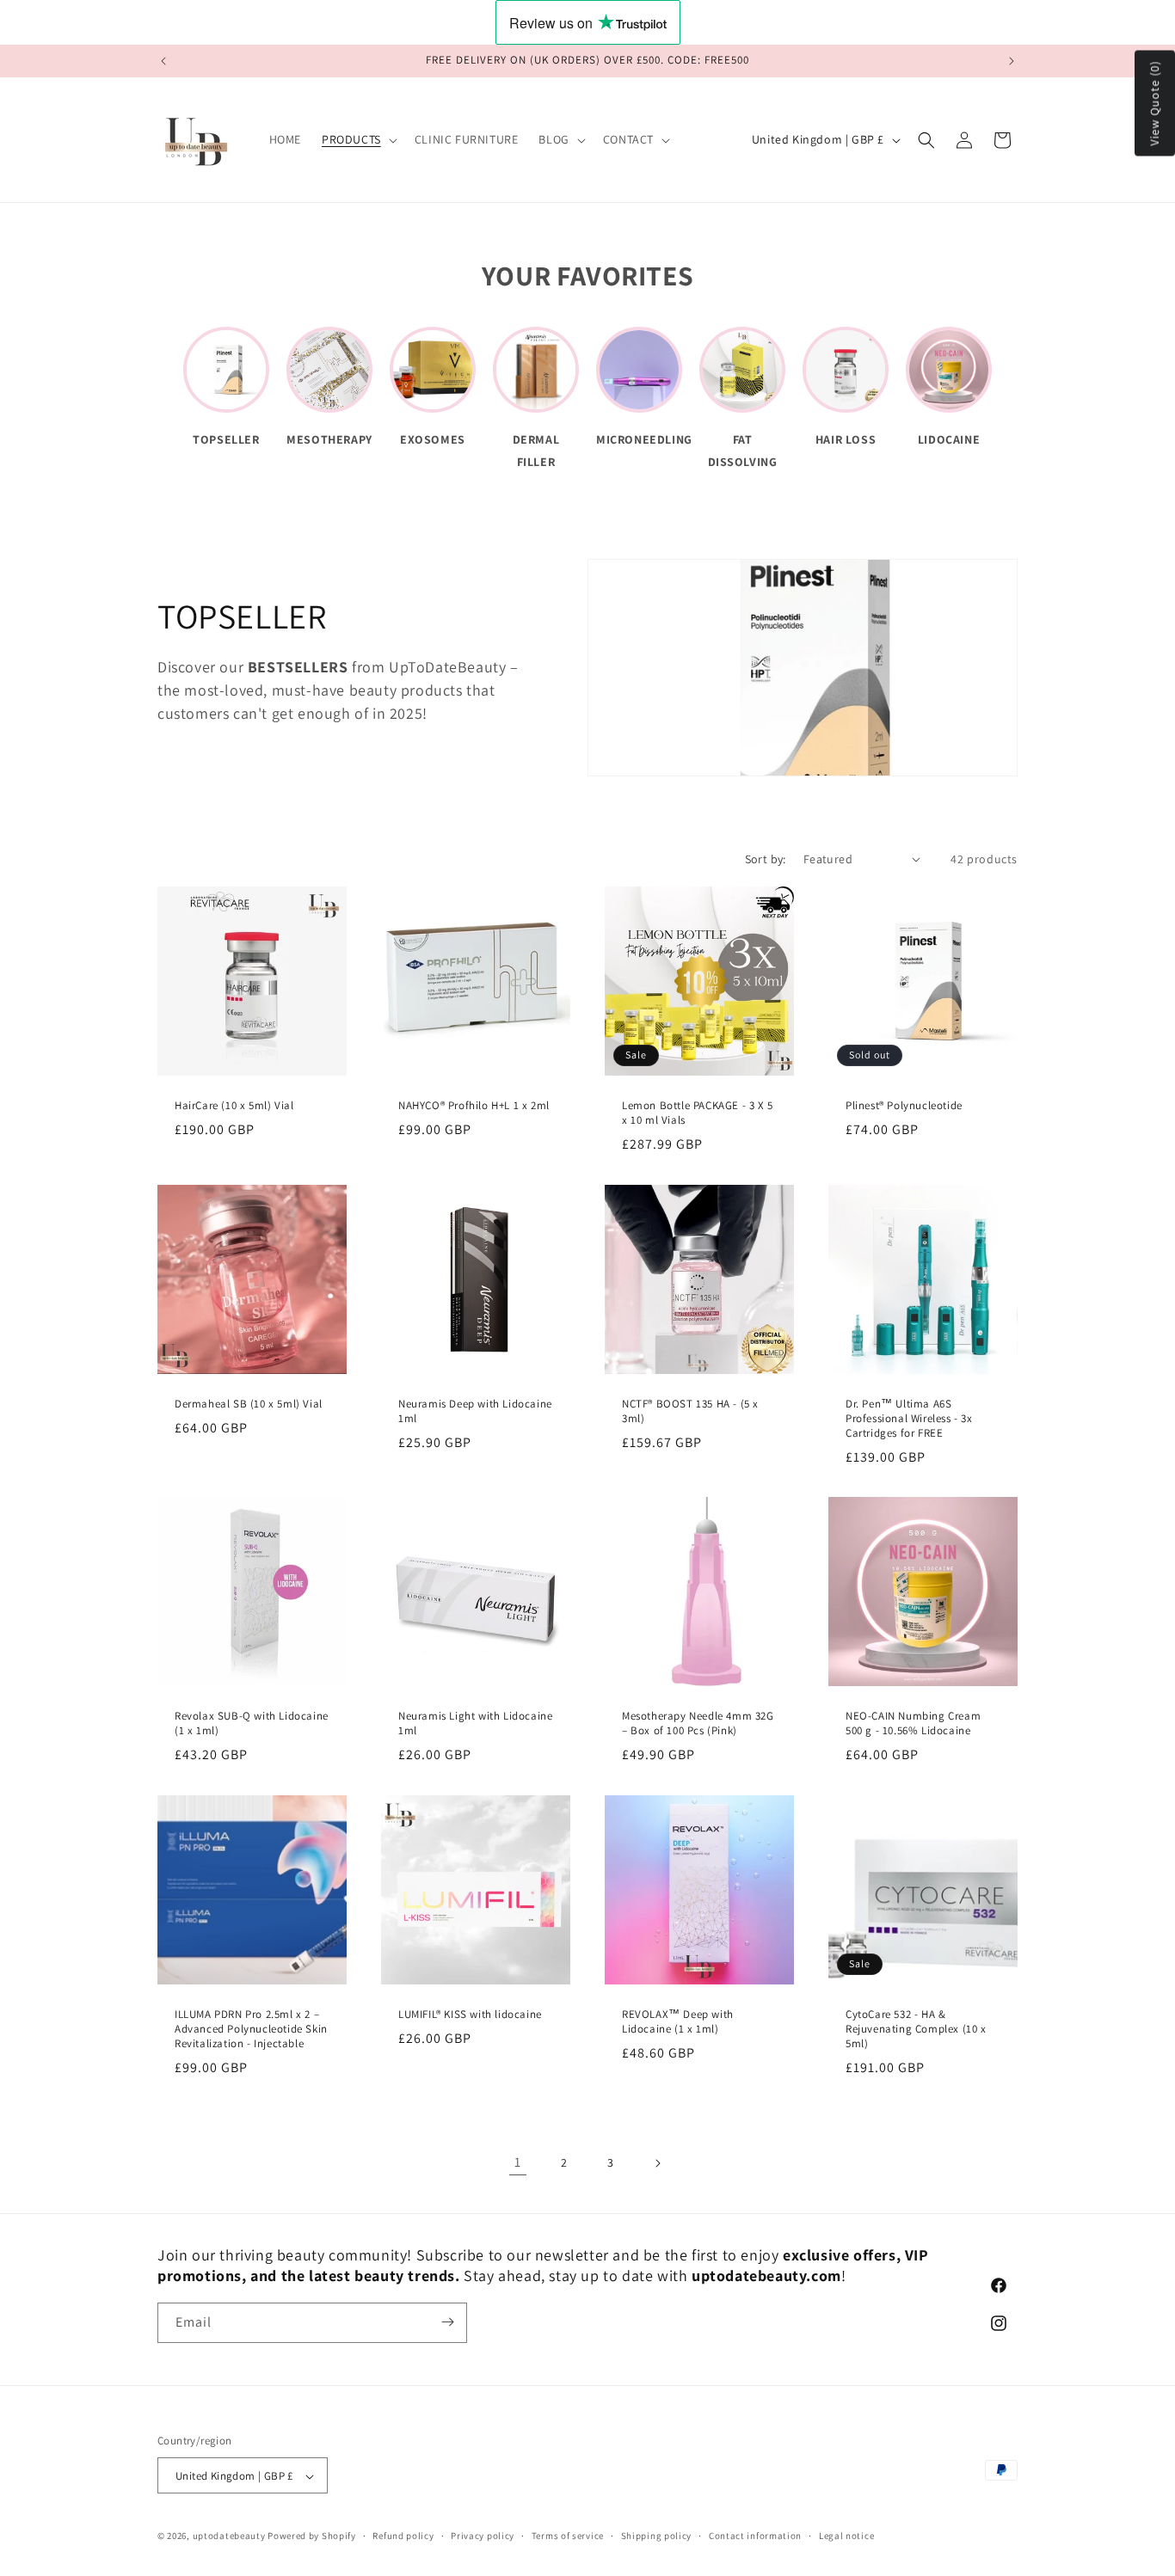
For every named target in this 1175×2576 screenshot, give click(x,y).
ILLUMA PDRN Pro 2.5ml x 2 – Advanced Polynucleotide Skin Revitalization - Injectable (251, 2029)
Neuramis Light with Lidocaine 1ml (475, 1723)
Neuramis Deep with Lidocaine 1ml (475, 1411)
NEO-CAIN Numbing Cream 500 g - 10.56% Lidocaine (913, 1723)
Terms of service (568, 2536)
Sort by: (766, 859)
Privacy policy (483, 2536)
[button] (358, 139)
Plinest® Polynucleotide (904, 1106)
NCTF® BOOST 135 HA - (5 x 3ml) (690, 1411)
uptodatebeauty (231, 2536)
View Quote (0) (1154, 104)
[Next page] (657, 2163)
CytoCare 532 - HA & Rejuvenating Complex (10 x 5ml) (916, 2029)
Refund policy (403, 2536)
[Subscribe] (447, 2322)
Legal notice (846, 2536)
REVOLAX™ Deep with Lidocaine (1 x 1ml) (678, 2022)
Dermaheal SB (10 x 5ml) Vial (249, 1404)
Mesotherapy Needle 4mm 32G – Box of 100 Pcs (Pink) (698, 1723)
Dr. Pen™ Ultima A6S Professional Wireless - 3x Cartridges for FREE (909, 1419)
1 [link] (518, 2162)
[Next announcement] (1012, 61)
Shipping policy (657, 2536)
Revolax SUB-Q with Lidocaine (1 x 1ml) (252, 1723)
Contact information (755, 2536)
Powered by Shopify (312, 2536)
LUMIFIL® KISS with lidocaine (470, 2015)
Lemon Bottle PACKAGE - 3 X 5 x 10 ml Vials (698, 1113)
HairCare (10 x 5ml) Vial (234, 1106)
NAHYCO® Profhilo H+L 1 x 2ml (474, 1106)
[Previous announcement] (163, 61)
